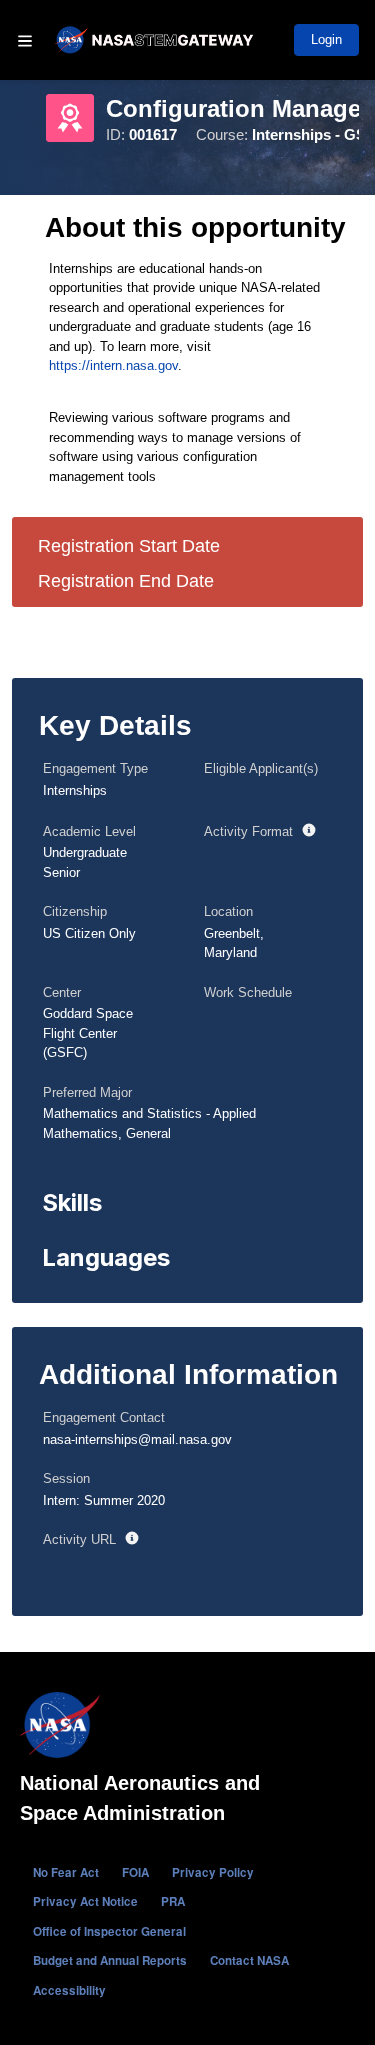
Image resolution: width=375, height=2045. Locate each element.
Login (326, 39)
